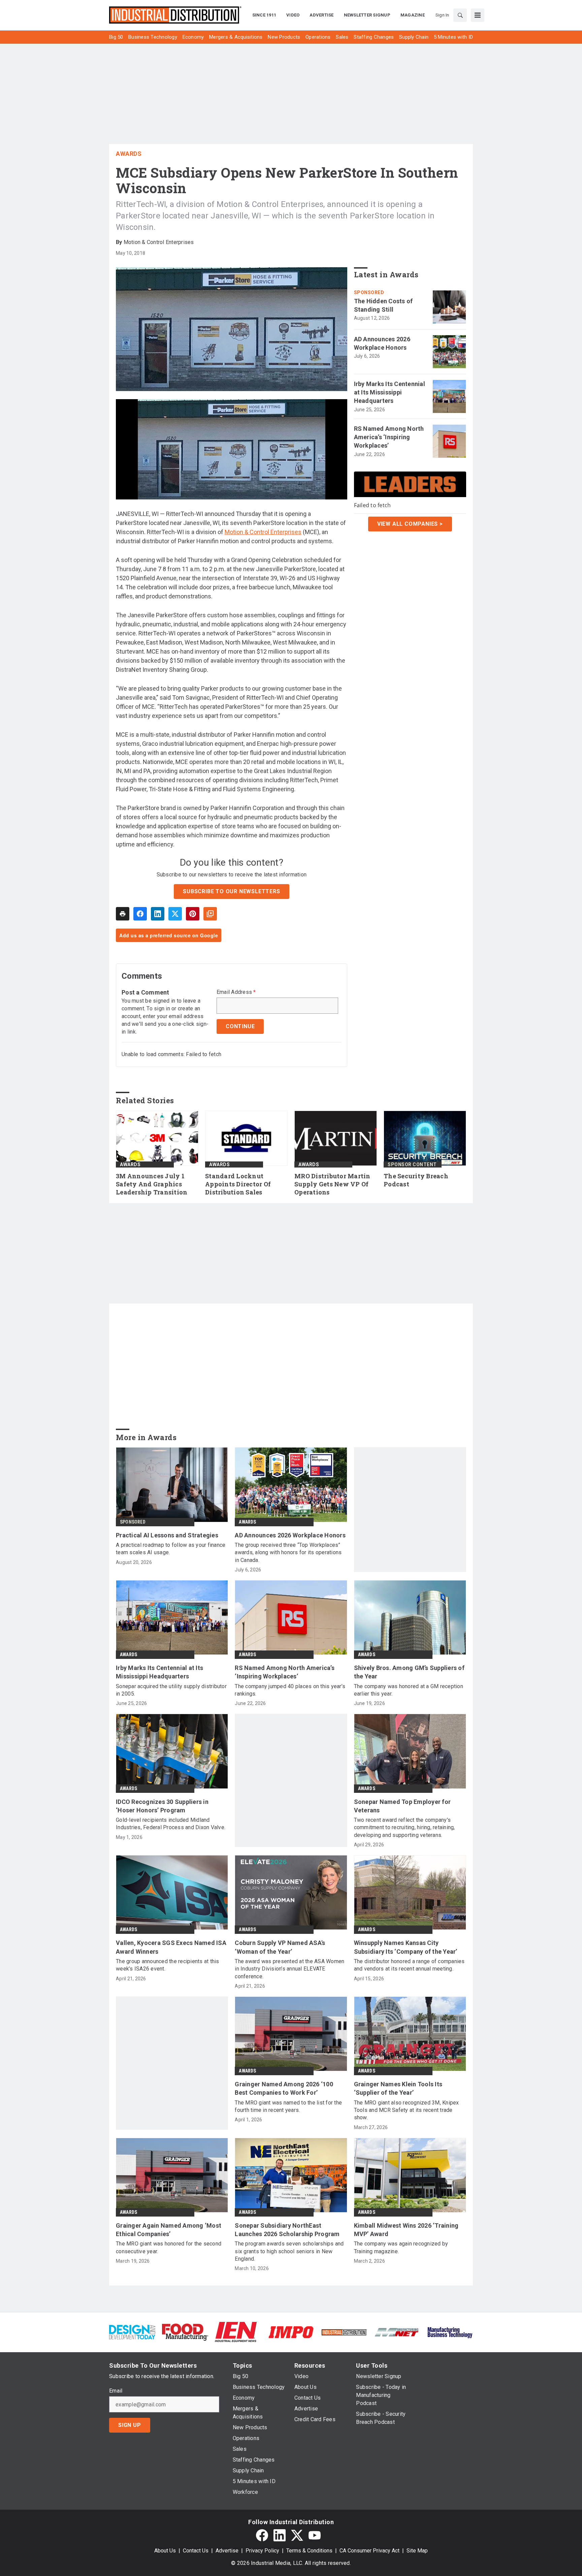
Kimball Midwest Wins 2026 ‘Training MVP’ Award (406, 2230)
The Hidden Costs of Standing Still (383, 305)
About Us (165, 2551)
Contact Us (196, 2551)
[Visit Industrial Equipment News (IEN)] (236, 2332)
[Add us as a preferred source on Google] (210, 914)
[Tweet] (175, 914)
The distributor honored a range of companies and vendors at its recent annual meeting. (409, 1965)
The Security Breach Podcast (416, 1180)
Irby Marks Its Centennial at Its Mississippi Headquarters (390, 392)
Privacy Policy (262, 2551)
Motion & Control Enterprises (263, 532)
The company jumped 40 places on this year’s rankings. (290, 1690)
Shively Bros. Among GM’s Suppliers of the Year (409, 1672)
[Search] (460, 15)
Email (116, 2391)
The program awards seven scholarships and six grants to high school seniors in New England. (289, 2251)
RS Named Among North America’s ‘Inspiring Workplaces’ (389, 437)
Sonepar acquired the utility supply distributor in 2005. (171, 1690)
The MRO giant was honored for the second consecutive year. (169, 2247)
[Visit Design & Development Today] (132, 2332)
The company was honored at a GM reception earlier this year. (409, 1690)
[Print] (123, 914)
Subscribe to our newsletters (231, 891)
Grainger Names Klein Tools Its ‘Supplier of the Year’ (398, 2088)
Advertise (227, 2551)
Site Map (417, 2551)
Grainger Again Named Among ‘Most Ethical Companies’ (169, 2230)
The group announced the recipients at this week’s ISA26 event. (168, 1965)
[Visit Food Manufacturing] (185, 2332)
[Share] (140, 914)
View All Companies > (410, 524)
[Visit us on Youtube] (315, 2535)
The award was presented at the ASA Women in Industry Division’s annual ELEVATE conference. (289, 1969)
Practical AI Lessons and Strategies (167, 1535)
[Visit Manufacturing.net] (397, 2332)
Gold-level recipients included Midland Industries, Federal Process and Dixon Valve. (171, 1824)
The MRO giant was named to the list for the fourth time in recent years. (288, 2106)
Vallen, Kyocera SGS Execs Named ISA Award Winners (171, 1947)
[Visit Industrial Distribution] (344, 2332)
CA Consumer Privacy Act (369, 2551)
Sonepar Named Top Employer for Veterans (402, 1806)
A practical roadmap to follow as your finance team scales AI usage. (171, 1549)
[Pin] (193, 914)
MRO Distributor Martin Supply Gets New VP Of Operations (332, 1184)
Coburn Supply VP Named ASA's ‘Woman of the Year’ (280, 1947)
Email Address (236, 992)
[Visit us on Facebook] (262, 2535)
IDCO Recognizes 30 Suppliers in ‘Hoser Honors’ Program (162, 1806)
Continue (240, 1026)
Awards (129, 154)
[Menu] (478, 15)
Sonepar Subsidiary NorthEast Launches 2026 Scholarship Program (287, 2230)
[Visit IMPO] (291, 2332)
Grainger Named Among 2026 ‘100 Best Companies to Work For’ (284, 2088)
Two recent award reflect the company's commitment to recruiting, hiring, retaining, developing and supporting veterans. (405, 1827)
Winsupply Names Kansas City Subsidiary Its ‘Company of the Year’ (406, 1947)
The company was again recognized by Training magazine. (401, 2247)
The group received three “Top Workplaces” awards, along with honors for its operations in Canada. (288, 1553)
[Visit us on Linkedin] (280, 2535)
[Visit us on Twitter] (297, 2535)
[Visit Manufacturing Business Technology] (450, 2332)
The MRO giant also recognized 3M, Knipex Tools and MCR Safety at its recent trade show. (407, 2110)
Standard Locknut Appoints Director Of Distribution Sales (238, 1184)
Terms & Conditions (309, 2551)
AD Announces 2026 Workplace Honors (382, 343)
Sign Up (130, 2425)
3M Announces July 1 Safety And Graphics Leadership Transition (152, 1184)
